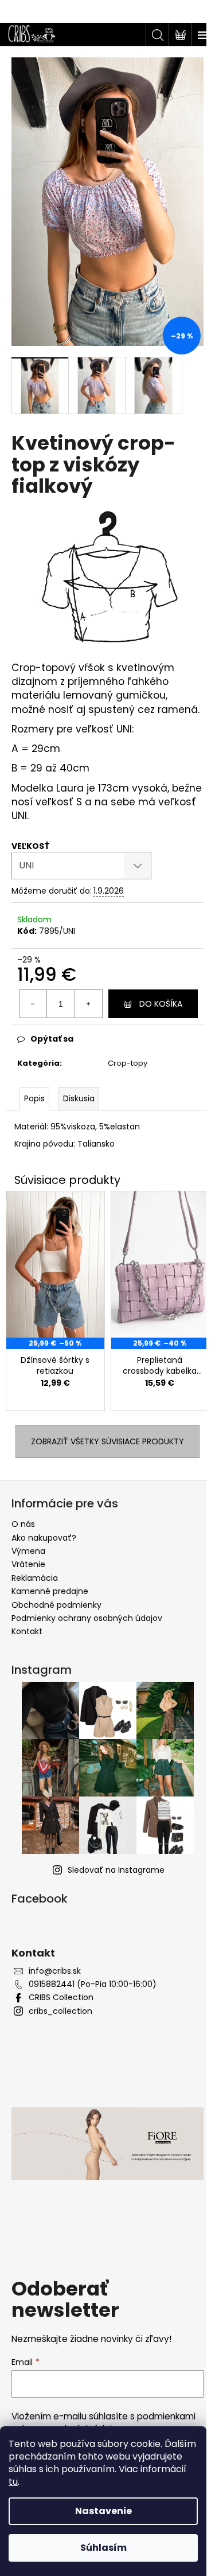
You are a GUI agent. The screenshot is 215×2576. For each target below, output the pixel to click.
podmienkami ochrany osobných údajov (103, 2423)
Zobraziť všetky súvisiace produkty (107, 1441)
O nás (23, 1524)
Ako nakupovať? (44, 1538)
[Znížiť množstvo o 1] (33, 1004)
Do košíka (161, 1004)
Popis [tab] (34, 1098)
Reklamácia (35, 1578)
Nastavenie (103, 2511)
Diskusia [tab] (79, 1098)
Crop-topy (128, 1063)
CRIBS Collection (61, 1998)
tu (13, 2482)
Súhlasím (103, 2548)
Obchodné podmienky (56, 1605)
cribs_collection (60, 2011)
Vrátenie (28, 1564)
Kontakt (27, 1631)
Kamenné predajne (50, 1591)
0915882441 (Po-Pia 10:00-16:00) (93, 1984)
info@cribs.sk (55, 1971)
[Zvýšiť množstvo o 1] (88, 1004)
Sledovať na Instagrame (116, 1870)
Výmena (28, 1551)
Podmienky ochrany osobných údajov (87, 1618)
